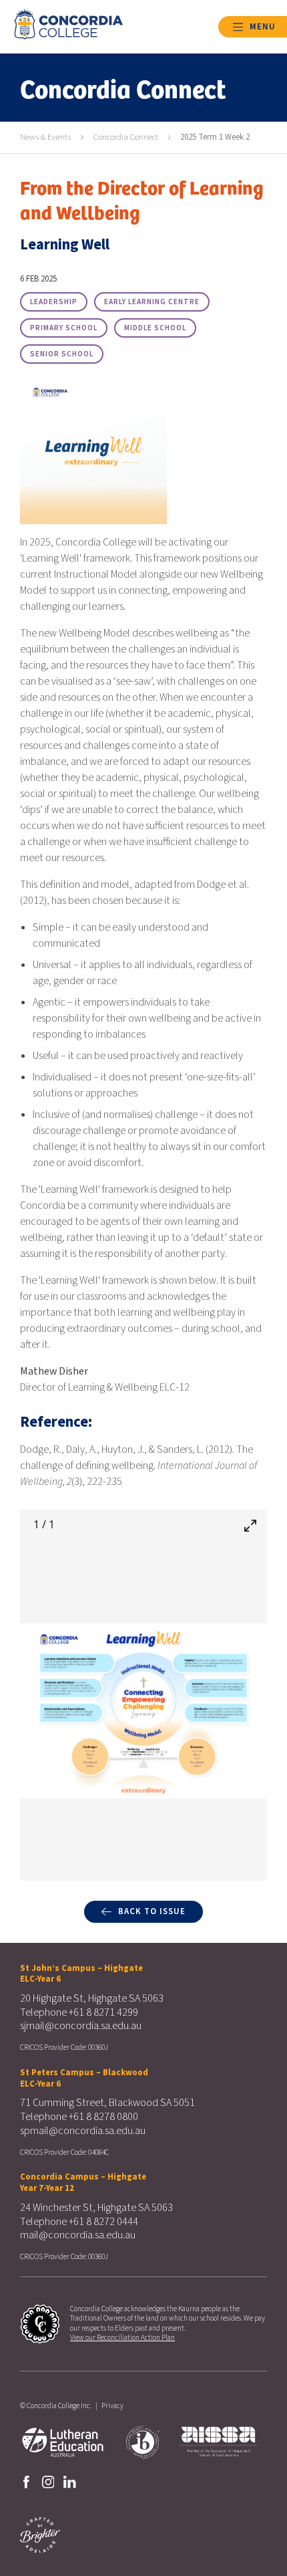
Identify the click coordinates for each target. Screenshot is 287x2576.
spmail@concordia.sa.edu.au (83, 2131)
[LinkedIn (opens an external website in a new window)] (70, 2481)
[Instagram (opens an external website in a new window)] (48, 2481)
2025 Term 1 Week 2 (215, 137)
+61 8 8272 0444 (103, 2222)
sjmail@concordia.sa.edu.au (81, 2026)
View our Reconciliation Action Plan (122, 2338)
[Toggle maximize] (250, 1525)
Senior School (62, 354)
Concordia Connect (126, 137)
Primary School (64, 328)
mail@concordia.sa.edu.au (78, 2235)
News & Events (45, 137)
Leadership (54, 302)
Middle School (155, 328)
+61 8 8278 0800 (103, 2117)
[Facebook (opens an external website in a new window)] (26, 2481)
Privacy (112, 2406)
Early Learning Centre (152, 302)
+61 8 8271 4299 (103, 2012)
